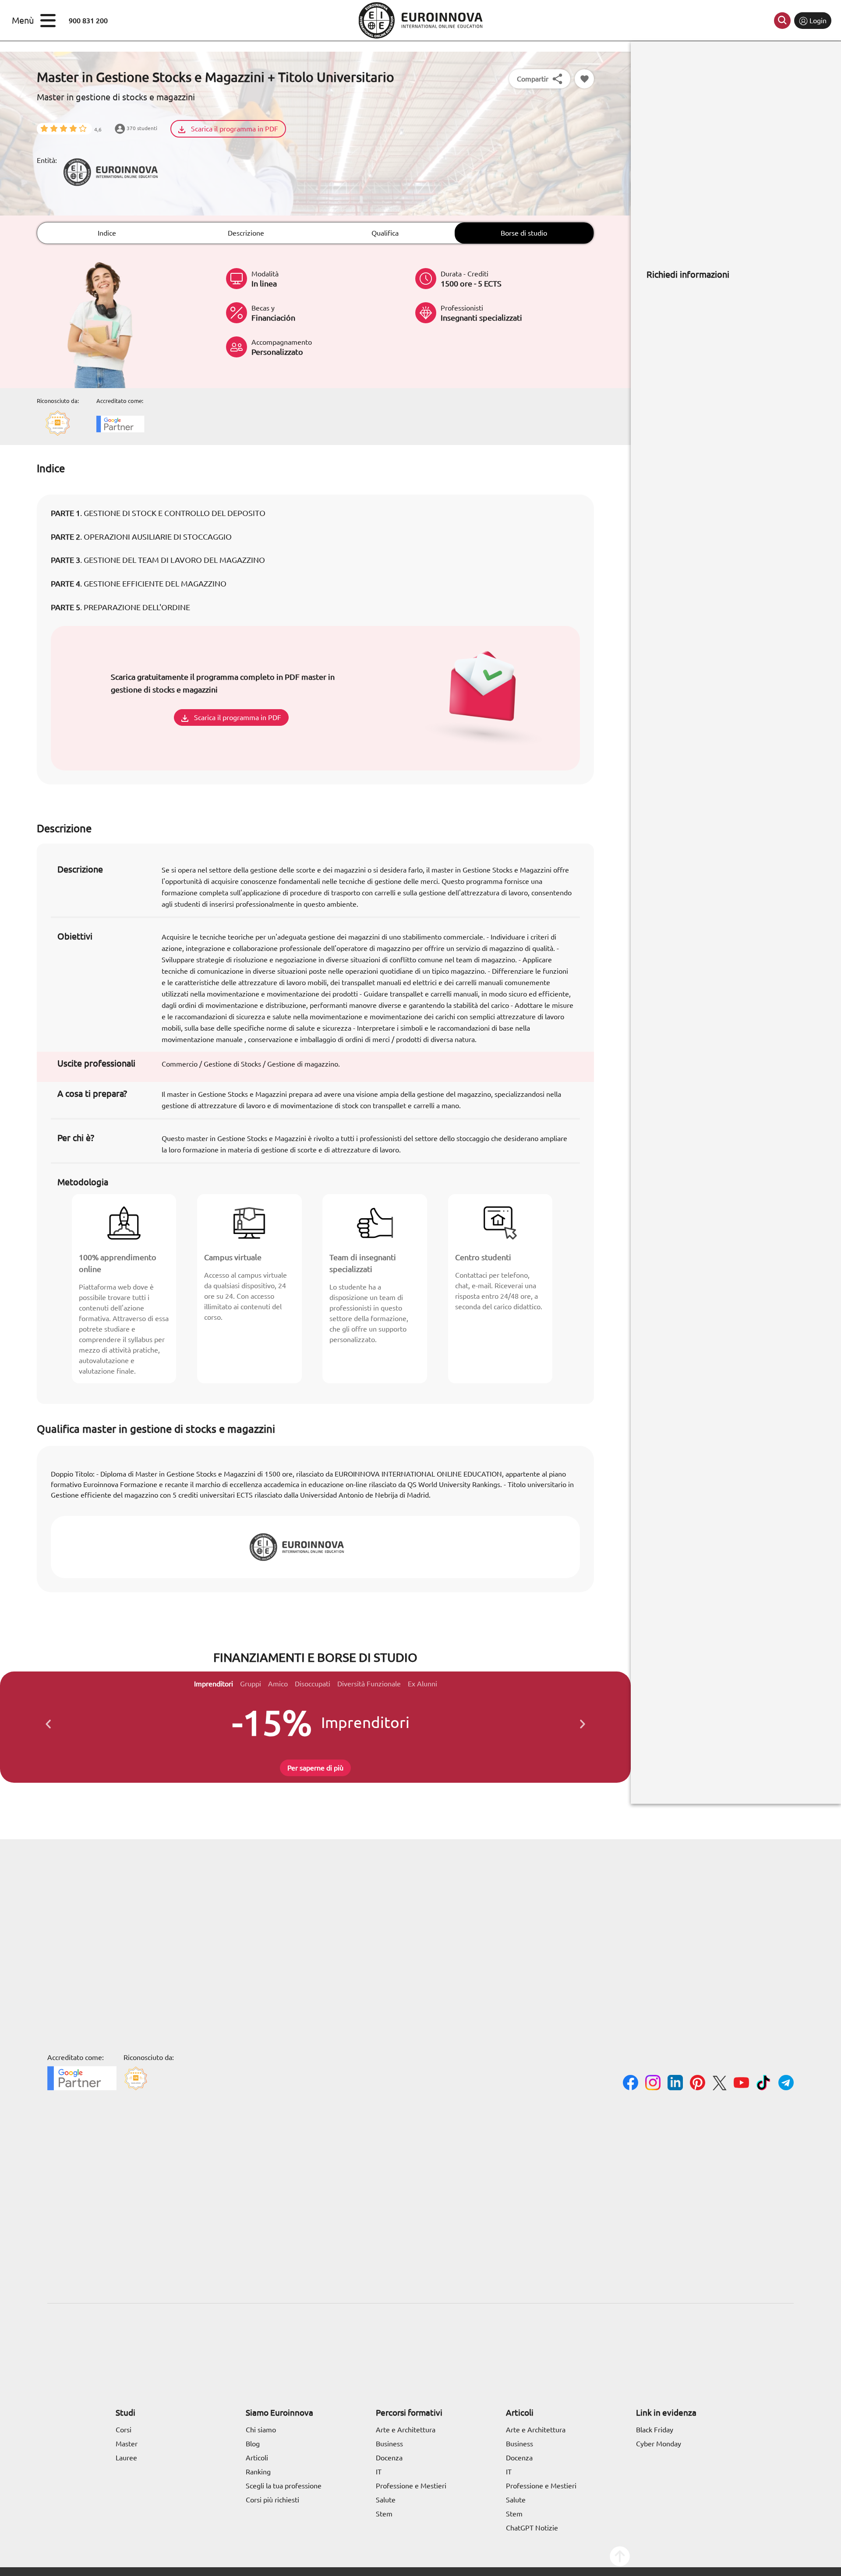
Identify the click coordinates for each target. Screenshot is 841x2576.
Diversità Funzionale (369, 1684)
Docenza (389, 2458)
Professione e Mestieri (411, 2486)
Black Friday (655, 2430)
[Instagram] (653, 2084)
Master (127, 2444)
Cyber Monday (659, 2444)
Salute (386, 2500)
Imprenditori (214, 1684)
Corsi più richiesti (272, 2500)
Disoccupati (313, 1684)
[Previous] (48, 1722)
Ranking (258, 2472)
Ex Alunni (422, 1684)
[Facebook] (631, 2084)
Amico (278, 1684)
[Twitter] (719, 2084)
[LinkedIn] (675, 2084)
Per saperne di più (315, 1768)
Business (389, 2444)
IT (379, 2472)
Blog (253, 2444)
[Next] (583, 1722)
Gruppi (251, 1684)
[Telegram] (786, 2084)
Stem (384, 2514)
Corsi (124, 2430)
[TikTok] (764, 2084)
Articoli (257, 2458)
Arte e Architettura (406, 2430)
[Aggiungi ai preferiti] (584, 79)
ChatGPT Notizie (532, 2528)
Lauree (126, 2458)
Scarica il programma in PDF (234, 129)
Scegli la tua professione (284, 2486)
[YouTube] (741, 2084)
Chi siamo (261, 2430)
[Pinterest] (698, 2084)
